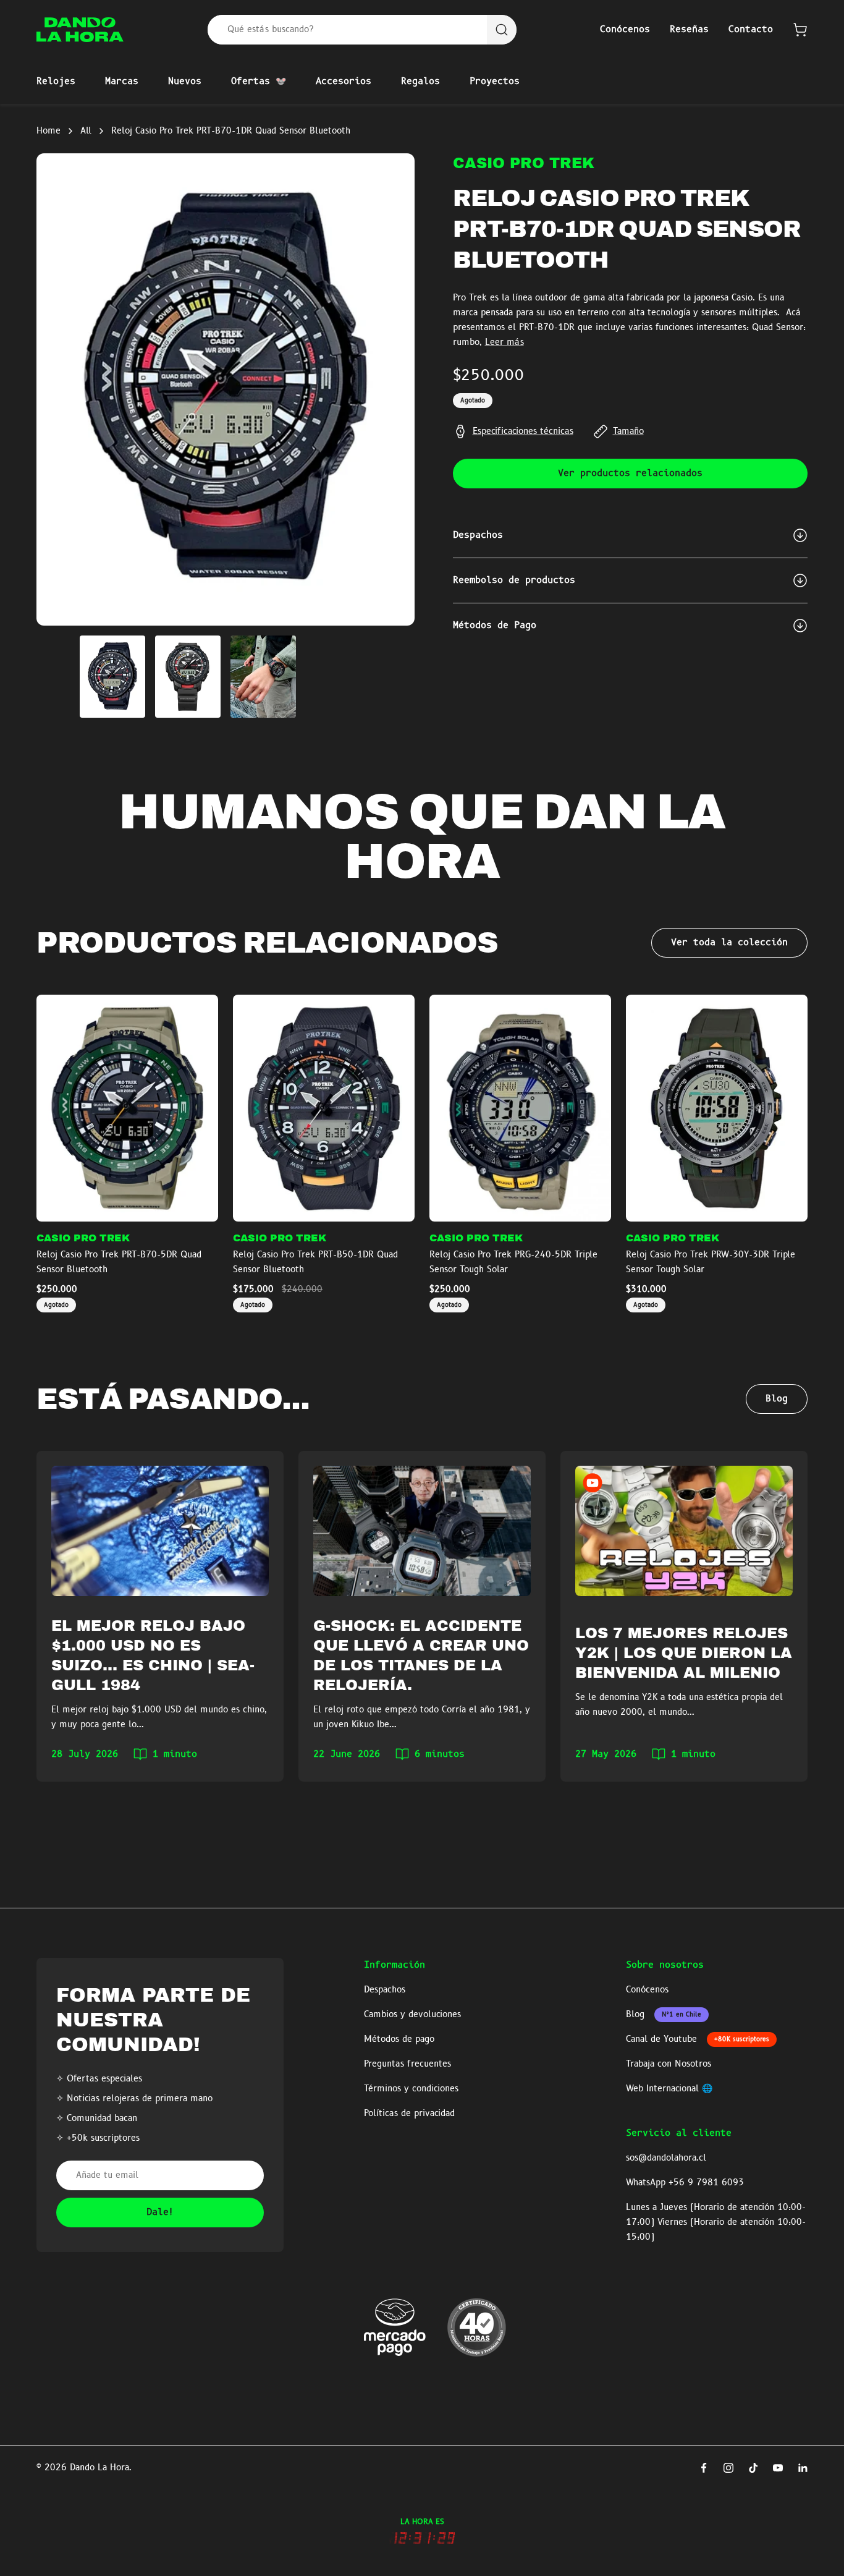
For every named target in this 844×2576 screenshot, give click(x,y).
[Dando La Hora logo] (80, 30)
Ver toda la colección (729, 943)
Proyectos (495, 82)
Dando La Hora (99, 2468)
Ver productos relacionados (630, 474)
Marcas (122, 82)
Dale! (160, 2213)
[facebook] (704, 2468)
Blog (777, 1399)
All (86, 131)
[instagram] (728, 2468)
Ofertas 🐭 (259, 82)
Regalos (420, 82)
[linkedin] (803, 2468)
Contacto (751, 30)
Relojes (56, 82)
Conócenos (625, 30)
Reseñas (689, 30)
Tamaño (628, 431)
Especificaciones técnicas (523, 431)
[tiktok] (753, 2468)
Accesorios (344, 82)
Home (49, 131)
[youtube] (778, 2468)
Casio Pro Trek (524, 163)
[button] (800, 30)
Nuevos (185, 82)
